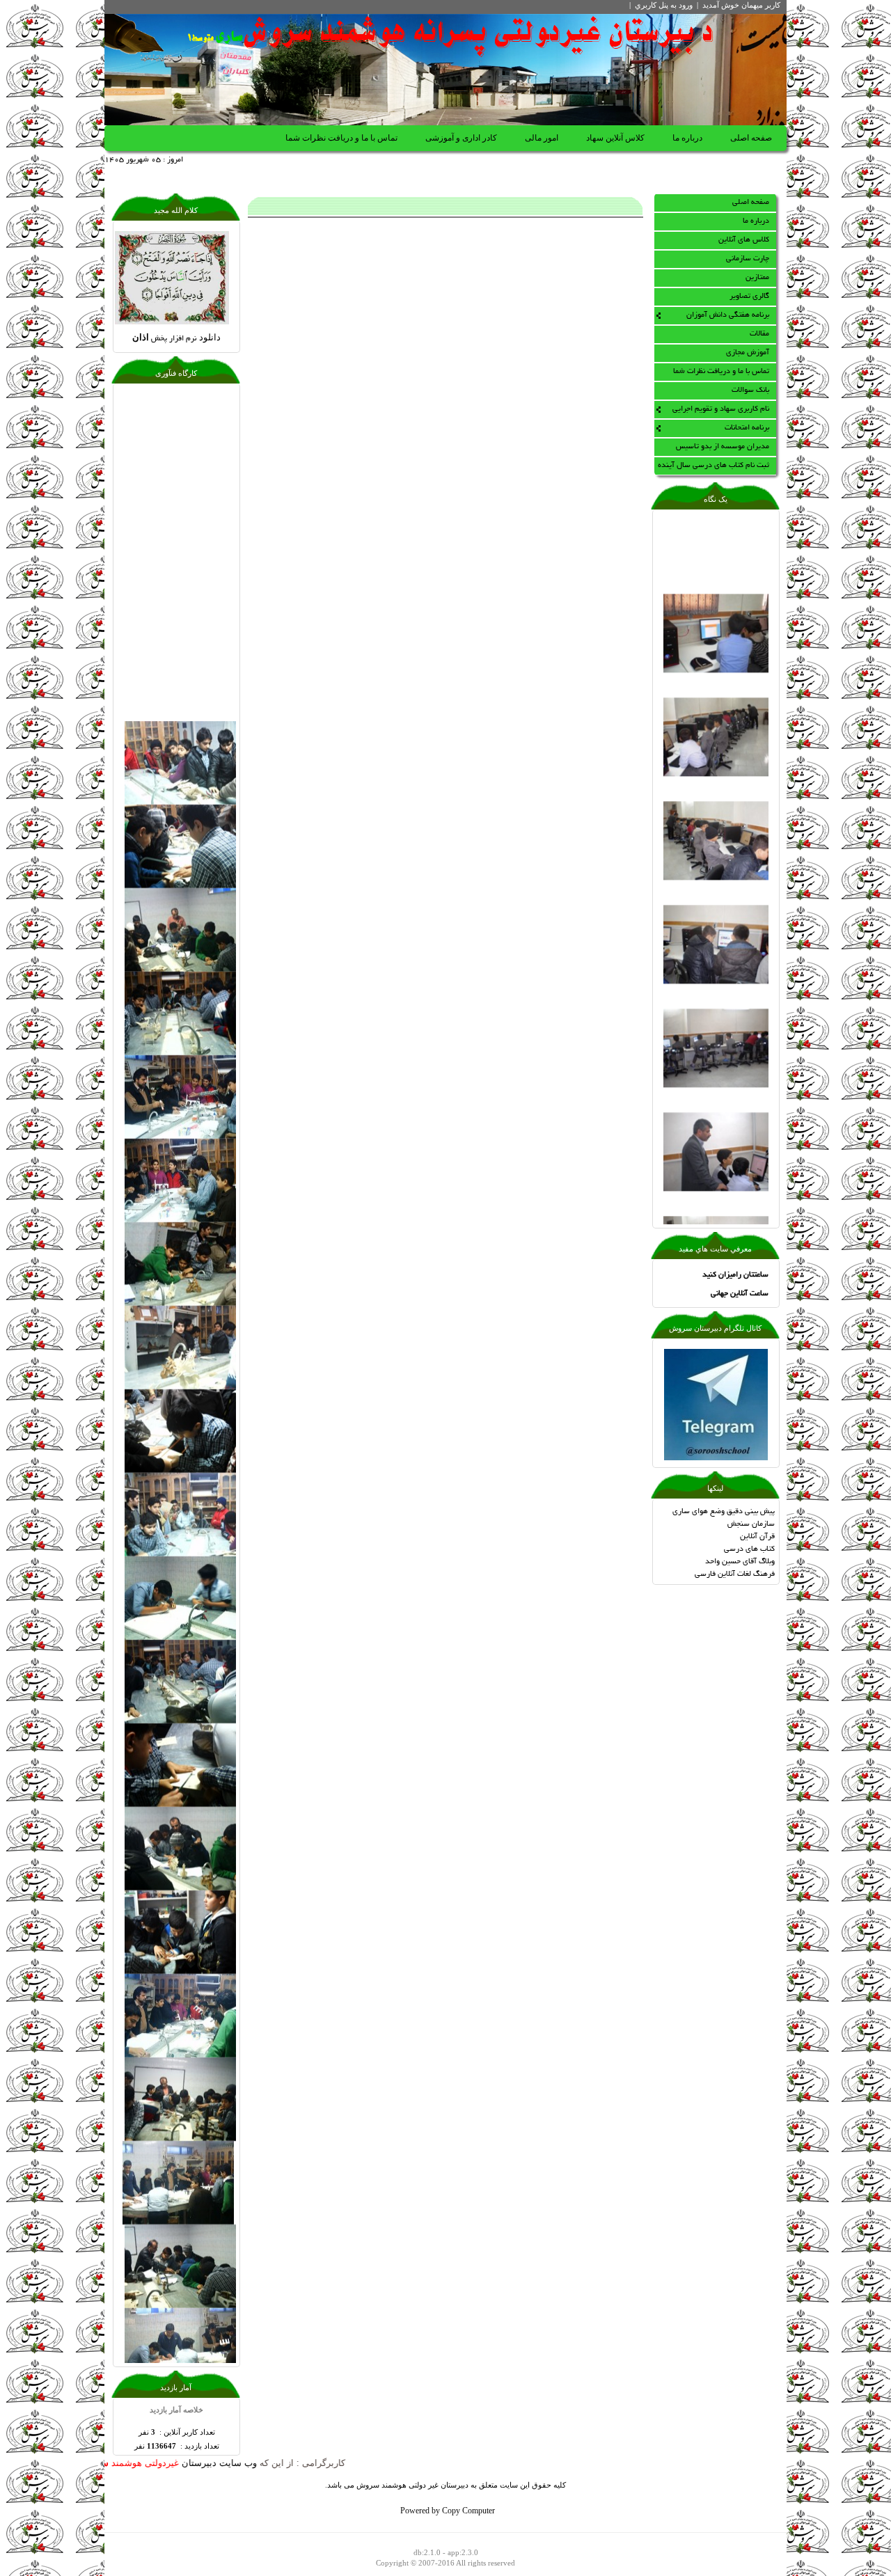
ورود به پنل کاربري (664, 5)
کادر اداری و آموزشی (461, 138)
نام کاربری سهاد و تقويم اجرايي (721, 409)
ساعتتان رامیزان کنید (735, 1275)
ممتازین (757, 278)
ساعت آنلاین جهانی (740, 1294)
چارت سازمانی (748, 259)
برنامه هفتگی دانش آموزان (728, 315)
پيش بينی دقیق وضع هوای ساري (724, 1512)
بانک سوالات (750, 390)
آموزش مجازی (748, 353)
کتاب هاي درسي (749, 1549)
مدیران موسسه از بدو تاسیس (723, 447)
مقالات (759, 334)
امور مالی (542, 138)
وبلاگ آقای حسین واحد (740, 1562)
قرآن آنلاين (757, 1537)
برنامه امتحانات (747, 428)
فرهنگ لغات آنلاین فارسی (735, 1574)
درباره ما (687, 138)
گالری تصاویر (749, 297)
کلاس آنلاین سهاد (615, 138)
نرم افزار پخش (176, 339)
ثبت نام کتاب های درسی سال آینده (713, 466)
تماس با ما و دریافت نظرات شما (341, 138)
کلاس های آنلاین (744, 240)
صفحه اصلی (751, 138)
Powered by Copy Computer (448, 2512)
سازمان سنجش (751, 1524)
